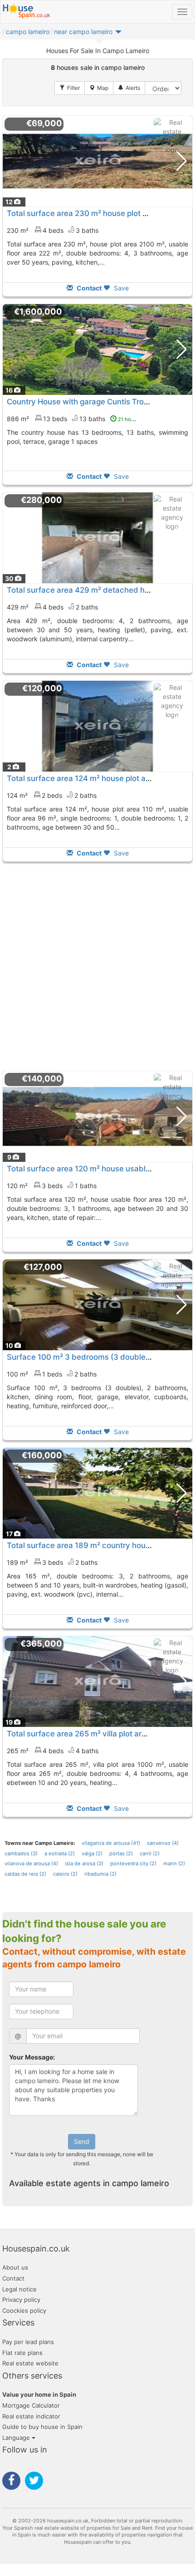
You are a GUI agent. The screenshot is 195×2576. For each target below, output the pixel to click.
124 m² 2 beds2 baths (52, 795)
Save (120, 288)
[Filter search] (70, 88)
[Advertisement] (97, 966)
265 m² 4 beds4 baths (53, 1751)
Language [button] (17, 2438)
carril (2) (150, 1853)
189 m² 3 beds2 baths (52, 1562)
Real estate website (30, 2363)
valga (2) (92, 1853)
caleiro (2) (65, 1874)
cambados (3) (21, 1853)
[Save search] (129, 88)
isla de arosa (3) (84, 1863)
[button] (88, 34)
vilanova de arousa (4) (31, 1863)
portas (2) (121, 1853)
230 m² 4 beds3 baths (53, 230)
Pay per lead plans (28, 2342)
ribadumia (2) (100, 1874)
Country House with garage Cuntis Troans (82, 402)
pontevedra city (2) (133, 1863)
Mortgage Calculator (31, 2405)
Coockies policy (24, 2311)
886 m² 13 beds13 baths (76, 419)
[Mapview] (99, 88)
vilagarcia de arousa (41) (111, 1843)
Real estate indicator (31, 2416)
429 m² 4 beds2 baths (52, 607)
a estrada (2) (60, 1853)
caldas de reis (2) (25, 1874)
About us (15, 2267)
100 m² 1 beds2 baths (52, 1374)
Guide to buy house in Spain (42, 2427)
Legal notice (19, 2289)
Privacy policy (21, 2300)
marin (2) (174, 1863)
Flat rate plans (22, 2353)
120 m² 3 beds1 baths (52, 1186)
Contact (13, 2278)
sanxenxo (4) (163, 1843)
